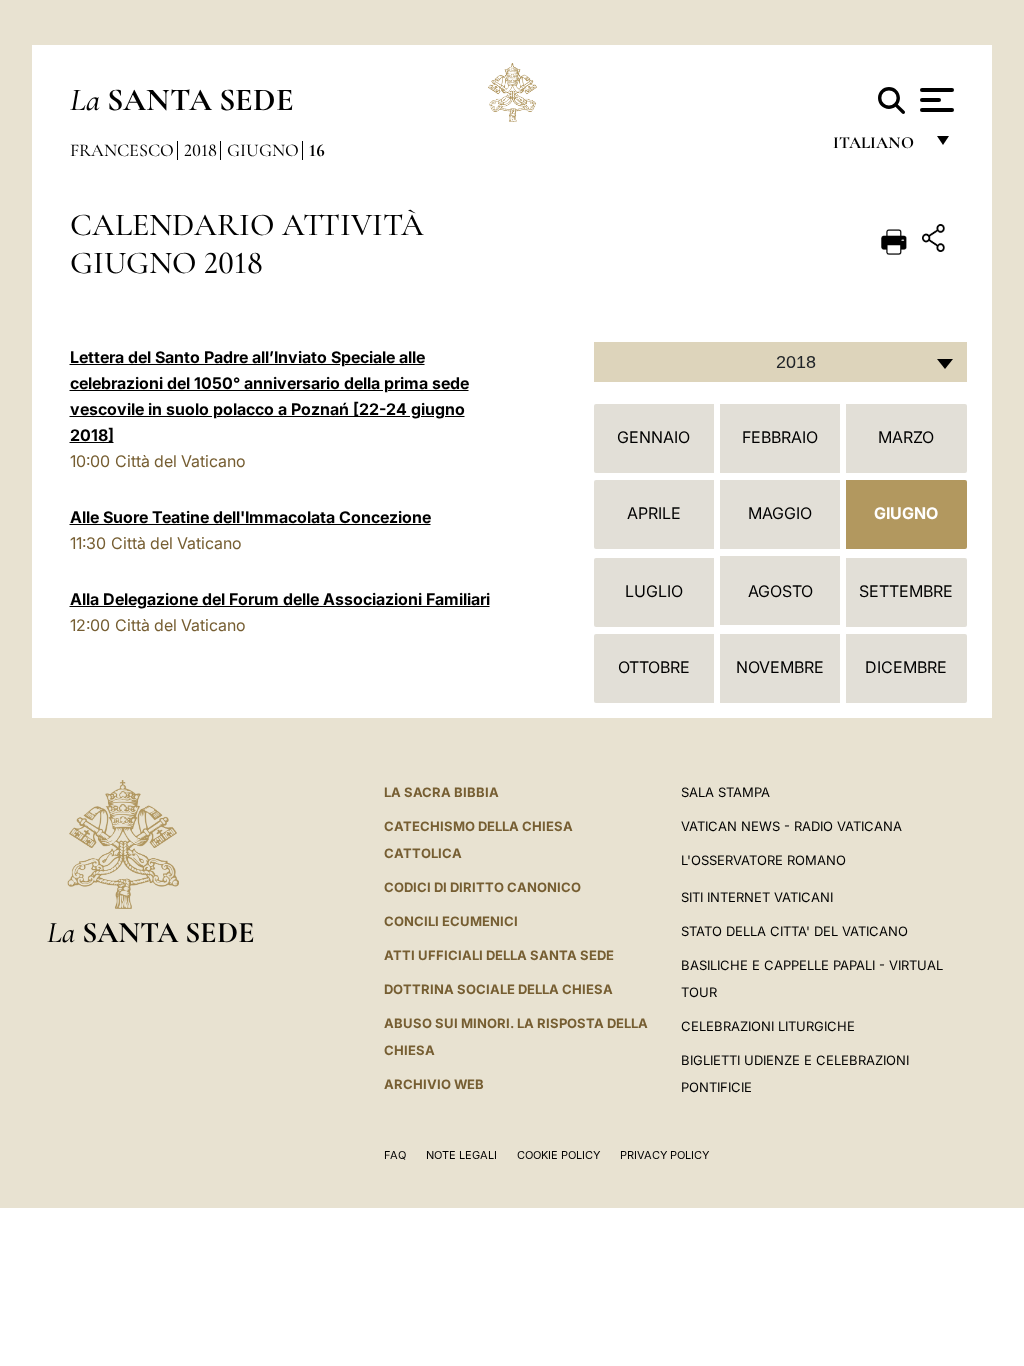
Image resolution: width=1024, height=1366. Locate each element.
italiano (877, 147)
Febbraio (780, 437)
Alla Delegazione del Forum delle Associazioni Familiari (280, 599)
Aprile (654, 513)
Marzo (906, 437)
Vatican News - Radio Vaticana (791, 826)
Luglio (654, 591)
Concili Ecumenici (451, 921)
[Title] (936, 241)
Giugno (263, 150)
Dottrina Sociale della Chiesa (498, 989)
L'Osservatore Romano (763, 860)
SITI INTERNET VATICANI (757, 897)
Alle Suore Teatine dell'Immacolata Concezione (250, 517)
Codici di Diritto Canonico (482, 887)
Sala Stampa (725, 792)
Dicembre (906, 667)
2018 (200, 150)
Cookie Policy (558, 1155)
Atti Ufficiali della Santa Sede (499, 955)
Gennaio (653, 437)
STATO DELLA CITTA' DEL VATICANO (794, 931)
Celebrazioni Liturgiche (768, 1026)
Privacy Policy (664, 1155)
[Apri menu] (934, 100)
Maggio (780, 513)
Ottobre (654, 667)
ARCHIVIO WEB (434, 1084)
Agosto (780, 591)
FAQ (395, 1155)
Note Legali (461, 1155)
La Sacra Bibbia (441, 792)
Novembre (780, 667)
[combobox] (780, 362)
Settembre (906, 591)
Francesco (122, 150)
